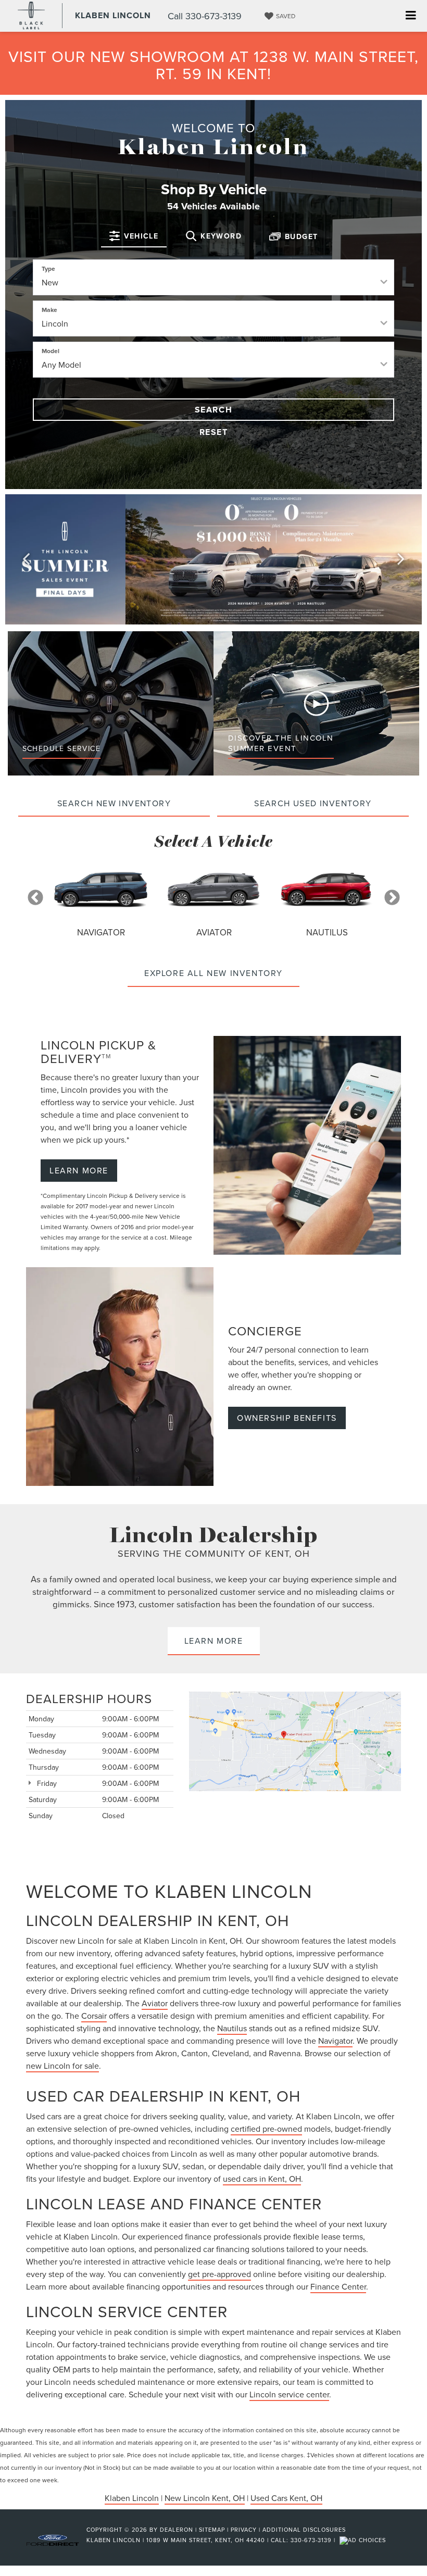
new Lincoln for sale (62, 2066)
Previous (35, 898)
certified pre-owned (266, 2129)
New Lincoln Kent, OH (205, 2498)
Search (214, 410)
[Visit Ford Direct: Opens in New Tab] (364, 2540)
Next (392, 898)
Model (51, 351)
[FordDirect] (53, 2540)
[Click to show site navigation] (411, 16)
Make (49, 310)
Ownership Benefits (287, 1418)
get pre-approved (219, 2274)
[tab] (134, 236)
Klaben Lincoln (132, 2498)
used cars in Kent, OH (262, 2179)
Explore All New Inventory (213, 973)
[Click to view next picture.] (401, 559)
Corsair (94, 2016)
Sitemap (212, 2530)
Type (48, 268)
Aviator (155, 2003)
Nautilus (232, 2028)
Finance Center (338, 2286)
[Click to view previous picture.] (26, 559)
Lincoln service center (289, 2394)
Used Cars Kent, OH (286, 2498)
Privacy (244, 2530)
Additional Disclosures (304, 2530)
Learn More (79, 1170)
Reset (214, 432)
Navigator (335, 2041)
